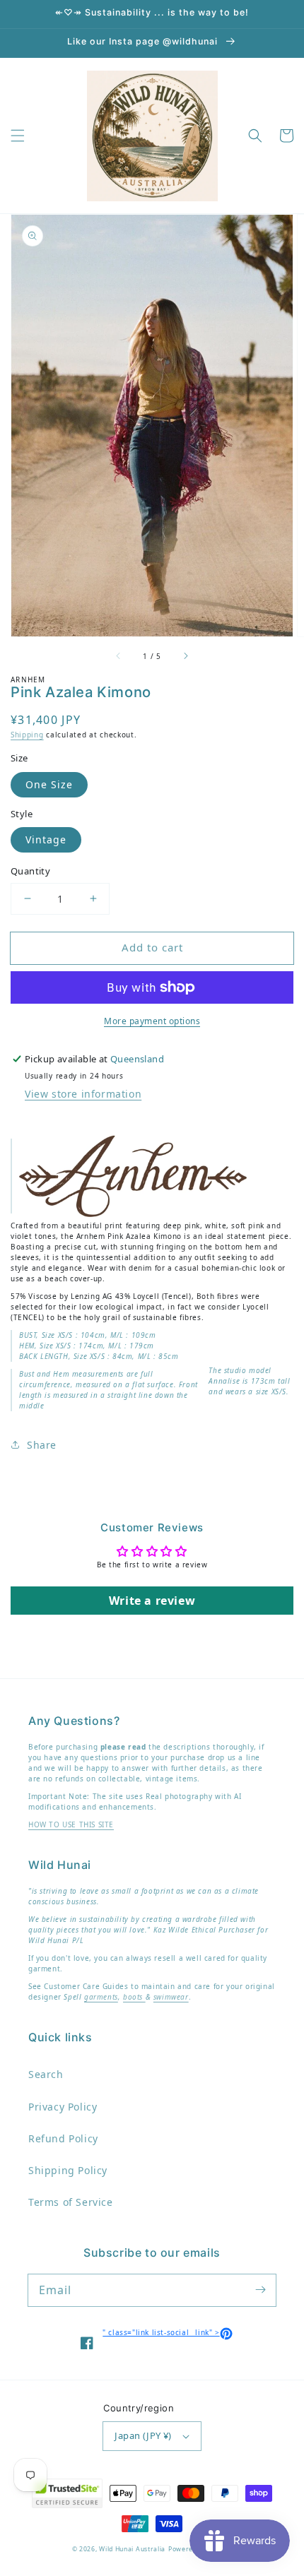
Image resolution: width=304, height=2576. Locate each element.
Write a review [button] (152, 1601)
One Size (49, 784)
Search (46, 2074)
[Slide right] (185, 656)
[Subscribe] (260, 2290)
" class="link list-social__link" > (167, 2332)
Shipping (27, 735)
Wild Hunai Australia (132, 2549)
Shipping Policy (68, 2170)
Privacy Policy (63, 2107)
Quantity (30, 871)
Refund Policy (63, 2138)
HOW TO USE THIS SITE (71, 1824)
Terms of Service (71, 2202)
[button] (18, 136)
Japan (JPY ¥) (143, 2435)
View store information (83, 1094)
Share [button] (42, 1445)
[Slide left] (119, 656)
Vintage (46, 839)
